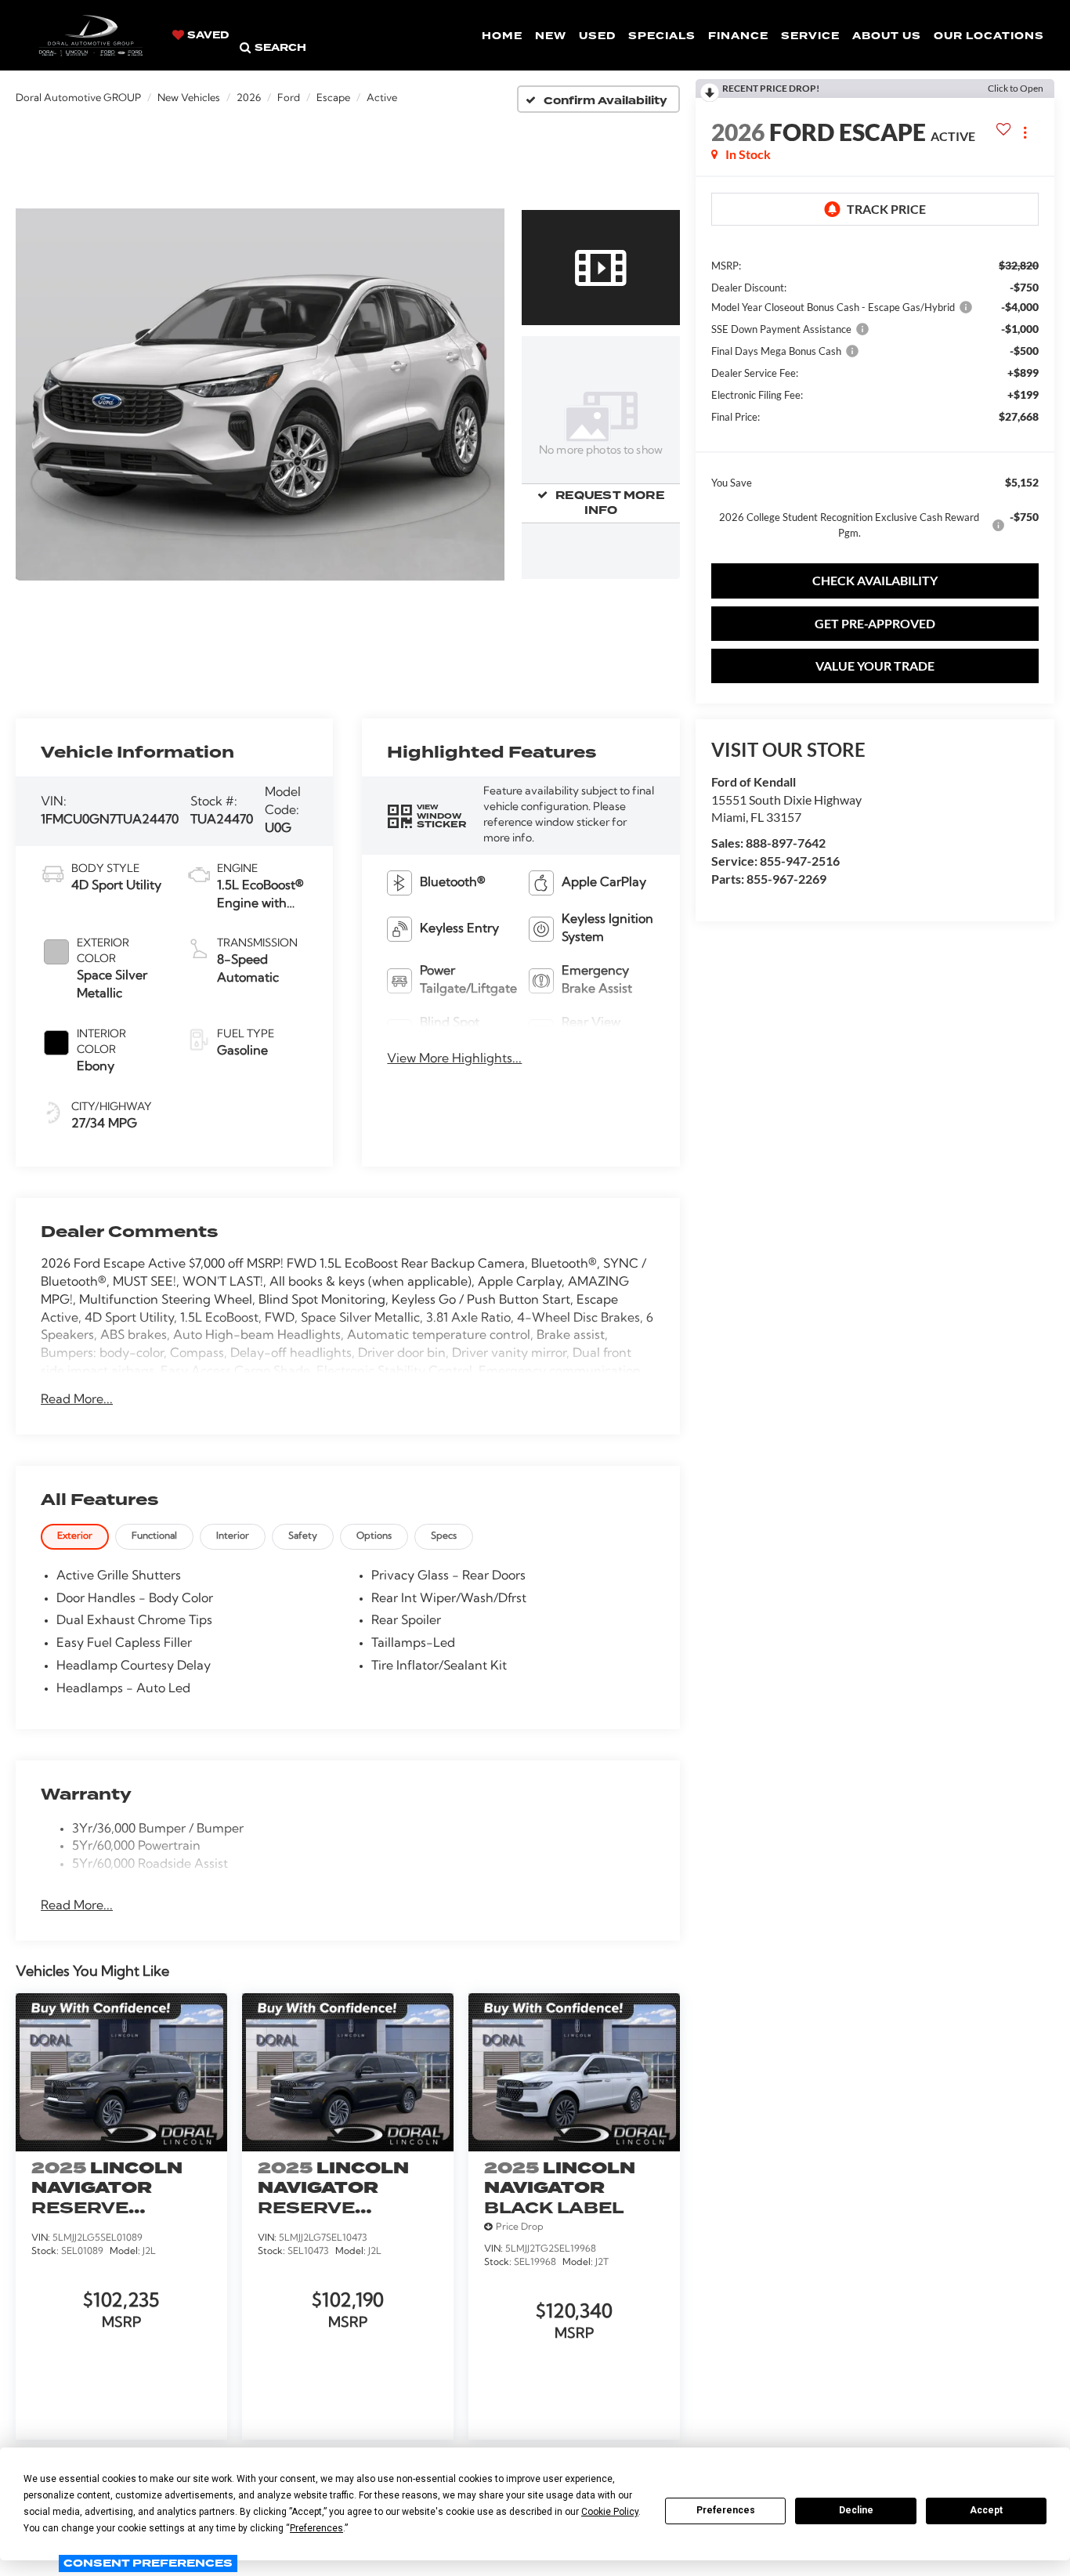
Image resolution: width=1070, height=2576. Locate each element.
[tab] (75, 1537)
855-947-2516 (800, 861)
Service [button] (810, 36)
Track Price (886, 209)
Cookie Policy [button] (610, 2512)
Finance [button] (738, 36)
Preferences (726, 2510)
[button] (260, 394)
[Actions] (1025, 132)
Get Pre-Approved (875, 623)
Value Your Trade (875, 666)
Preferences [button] (316, 2528)
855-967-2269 (786, 879)
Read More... (77, 1400)
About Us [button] (887, 36)
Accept (986, 2510)
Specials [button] (662, 36)
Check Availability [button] (875, 580)
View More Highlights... (454, 1059)
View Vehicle (121, 2406)
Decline (856, 2510)
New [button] (551, 36)
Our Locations (989, 36)
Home (502, 36)
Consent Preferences (148, 2563)
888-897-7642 (786, 843)
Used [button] (597, 36)
